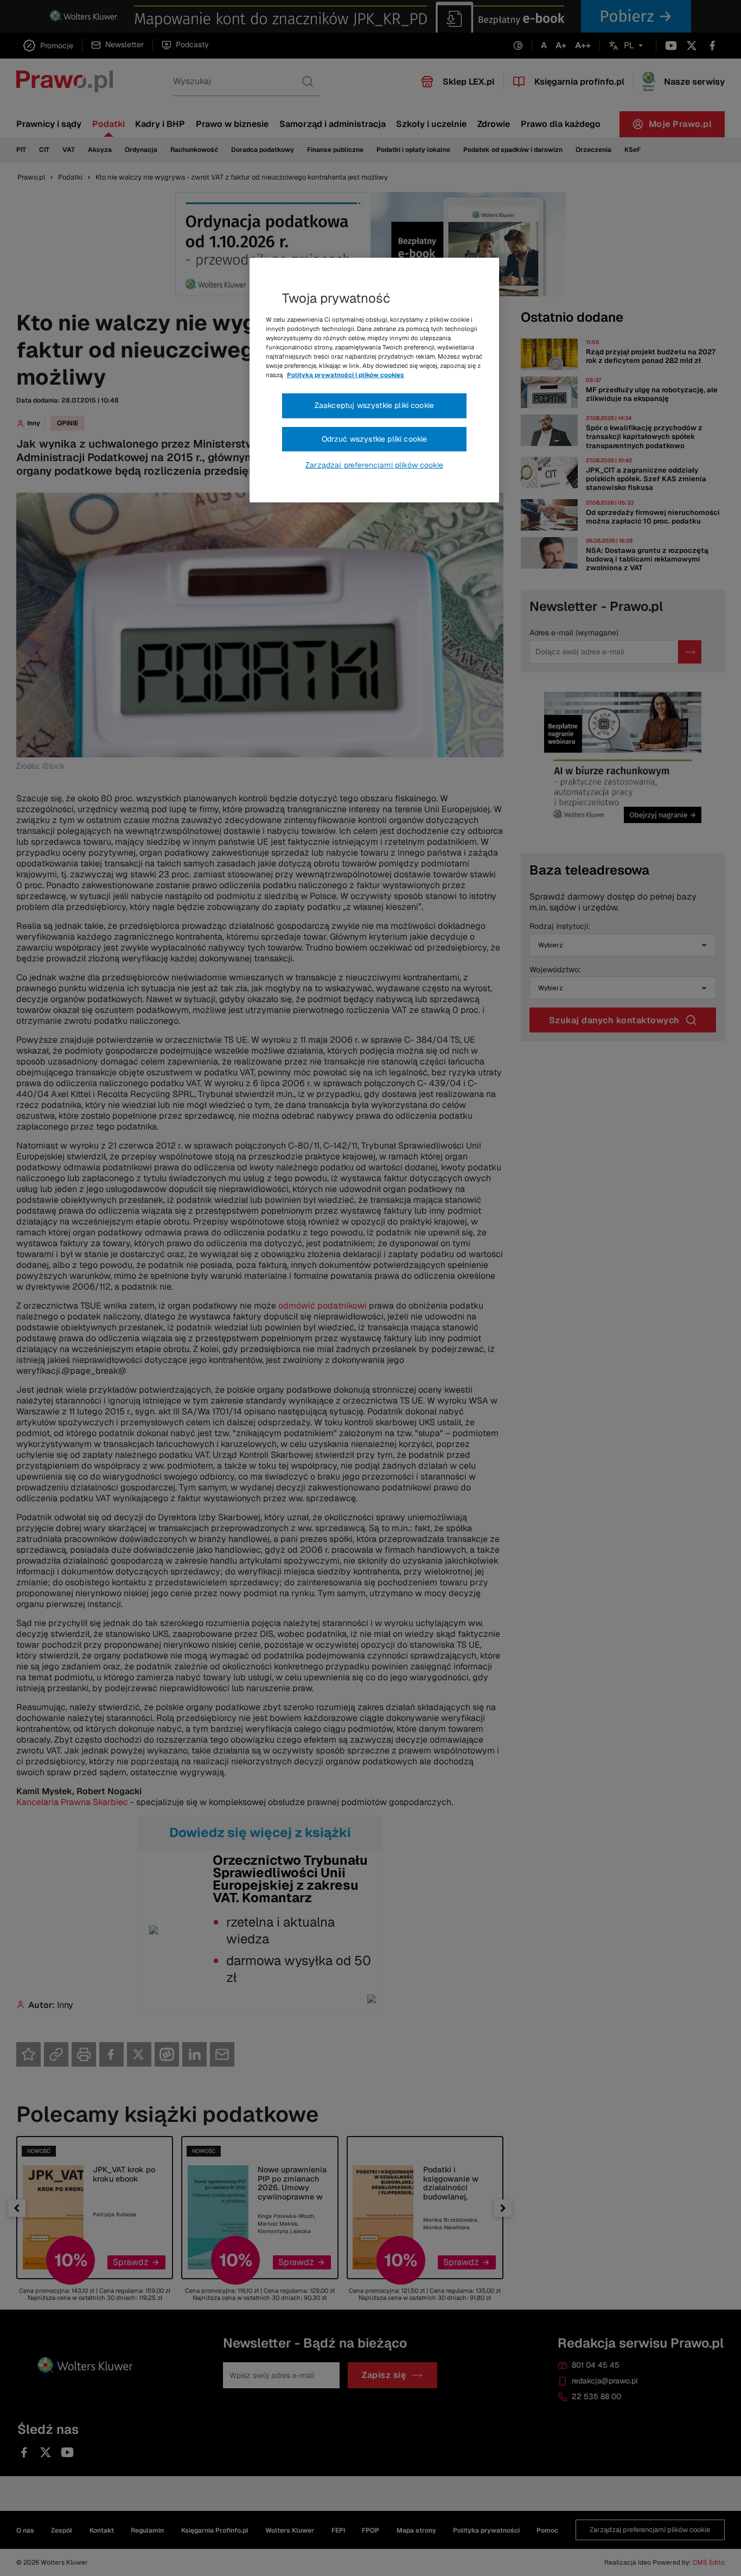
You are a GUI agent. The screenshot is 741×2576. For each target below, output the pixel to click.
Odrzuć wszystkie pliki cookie (375, 439)
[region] (374, 380)
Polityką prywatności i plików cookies (346, 375)
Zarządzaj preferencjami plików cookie (374, 465)
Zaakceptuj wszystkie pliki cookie (374, 405)
